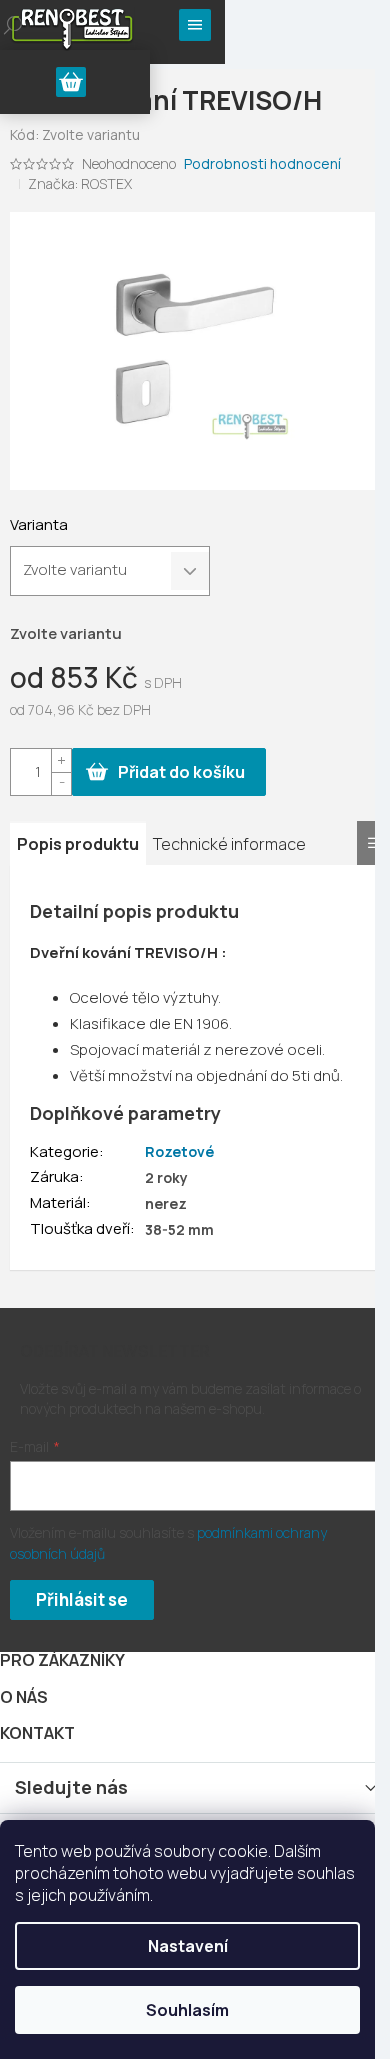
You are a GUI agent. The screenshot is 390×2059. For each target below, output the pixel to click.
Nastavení (188, 1946)
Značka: (80, 183)
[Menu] (195, 25)
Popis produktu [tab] (78, 844)
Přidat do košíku (181, 772)
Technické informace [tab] (229, 844)
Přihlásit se (82, 1599)
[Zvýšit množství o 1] (61, 760)
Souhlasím (187, 2010)
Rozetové (179, 1151)
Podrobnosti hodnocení (262, 163)
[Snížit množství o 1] (61, 783)
